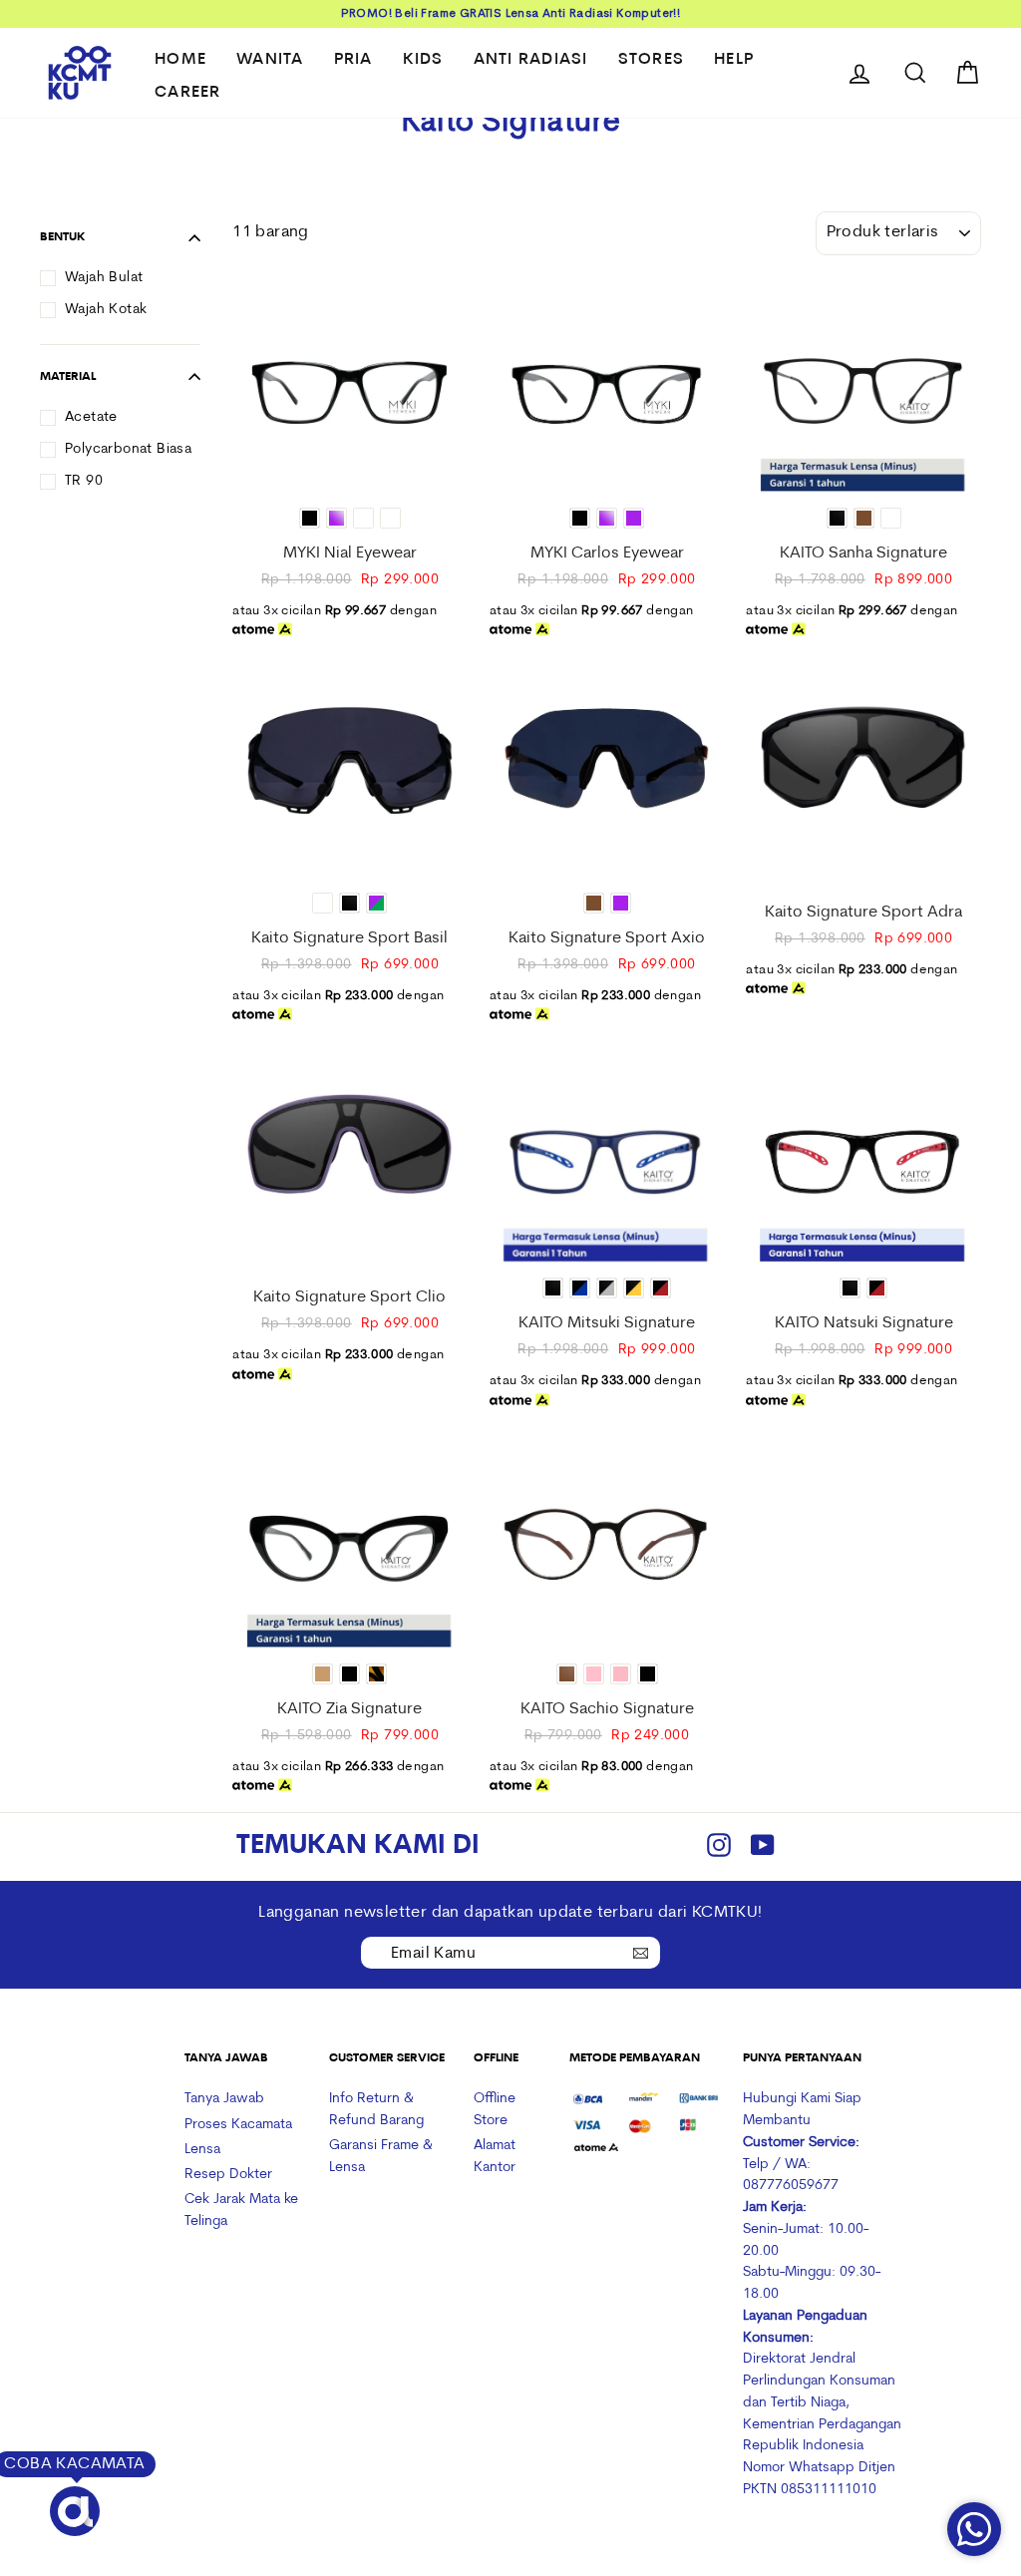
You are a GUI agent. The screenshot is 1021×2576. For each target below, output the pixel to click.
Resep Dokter (228, 2175)
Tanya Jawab (224, 2099)
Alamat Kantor (495, 2157)
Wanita (270, 60)
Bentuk (62, 237)
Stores (652, 60)
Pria (353, 60)
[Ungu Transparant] (337, 518)
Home (180, 60)
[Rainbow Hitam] (323, 903)
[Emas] (323, 1674)
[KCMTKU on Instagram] (719, 1847)
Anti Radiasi (531, 60)
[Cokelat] (864, 518)
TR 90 (84, 481)
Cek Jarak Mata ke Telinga (241, 2210)
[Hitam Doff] (837, 518)
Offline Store (495, 2110)
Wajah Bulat (104, 278)
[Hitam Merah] (661, 1288)
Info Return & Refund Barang (376, 2110)
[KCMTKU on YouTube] (763, 1847)
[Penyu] (376, 1674)
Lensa (202, 2150)
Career (188, 93)
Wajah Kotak (106, 310)
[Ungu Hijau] (376, 903)
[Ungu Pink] (594, 1674)
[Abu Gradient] (891, 518)
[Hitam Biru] (580, 1288)
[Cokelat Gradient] (363, 518)
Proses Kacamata (238, 2125)
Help (734, 60)
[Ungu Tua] (390, 518)
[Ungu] (634, 518)
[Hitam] (310, 518)
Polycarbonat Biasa (128, 449)
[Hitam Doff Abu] (607, 1288)
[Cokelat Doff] (567, 1674)
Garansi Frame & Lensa (381, 2157)
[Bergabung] (640, 1952)
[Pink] (621, 1674)
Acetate (91, 417)
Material (68, 377)
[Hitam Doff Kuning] (634, 1288)
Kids (423, 60)
